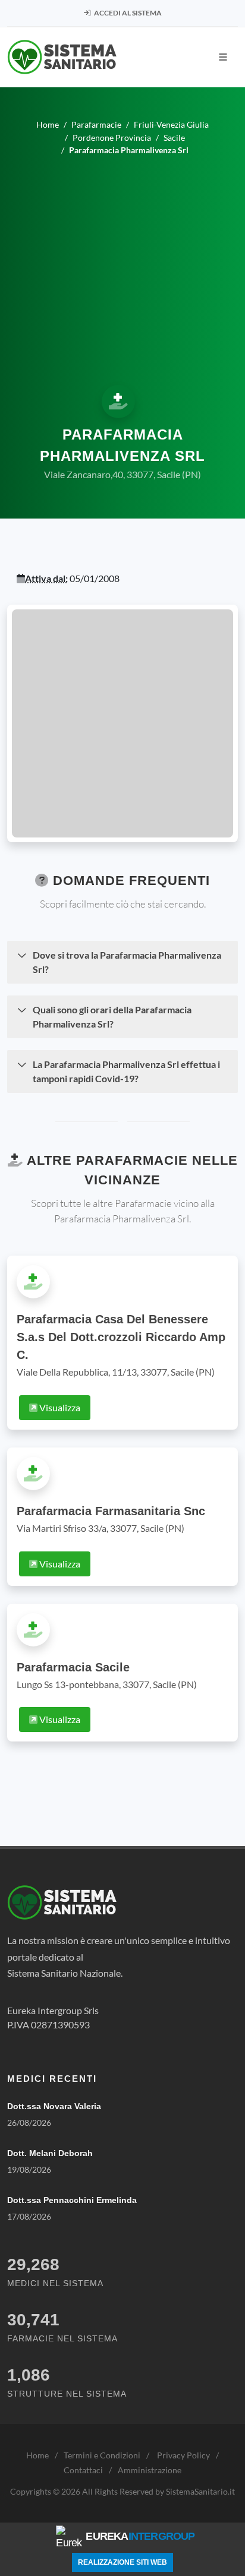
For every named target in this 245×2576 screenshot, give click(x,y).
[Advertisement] (122, 269)
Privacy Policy (183, 2455)
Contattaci (83, 2470)
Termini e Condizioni (102, 2455)
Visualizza (59, 1407)
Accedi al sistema (127, 13)
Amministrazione (150, 2470)
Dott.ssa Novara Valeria (54, 2106)
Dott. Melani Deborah (50, 2153)
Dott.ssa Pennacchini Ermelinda (72, 2200)
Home (37, 2455)
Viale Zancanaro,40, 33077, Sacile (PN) (122, 474)
